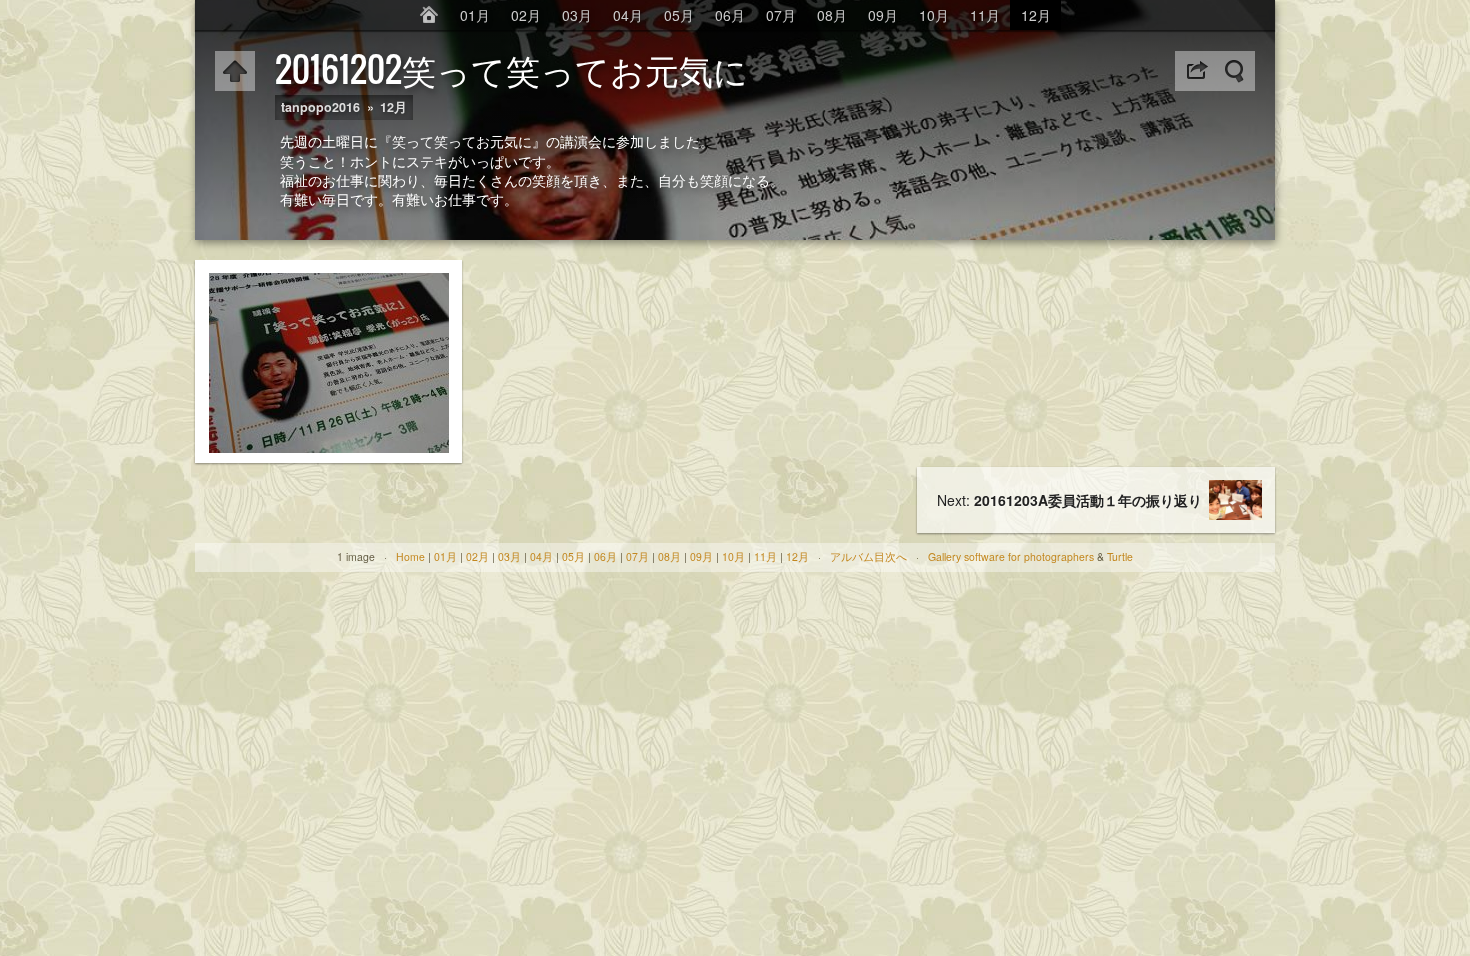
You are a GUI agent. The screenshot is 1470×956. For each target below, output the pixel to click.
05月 (679, 15)
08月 (832, 15)
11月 (985, 15)
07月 (781, 15)
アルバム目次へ (868, 556)
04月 (628, 15)
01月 (475, 15)
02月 (526, 15)
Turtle (1120, 556)
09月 (883, 15)
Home (410, 556)
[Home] (429, 15)
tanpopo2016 (320, 107)
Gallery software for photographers (1011, 556)
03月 (577, 15)
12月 (1036, 15)
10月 (934, 15)
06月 (730, 15)
